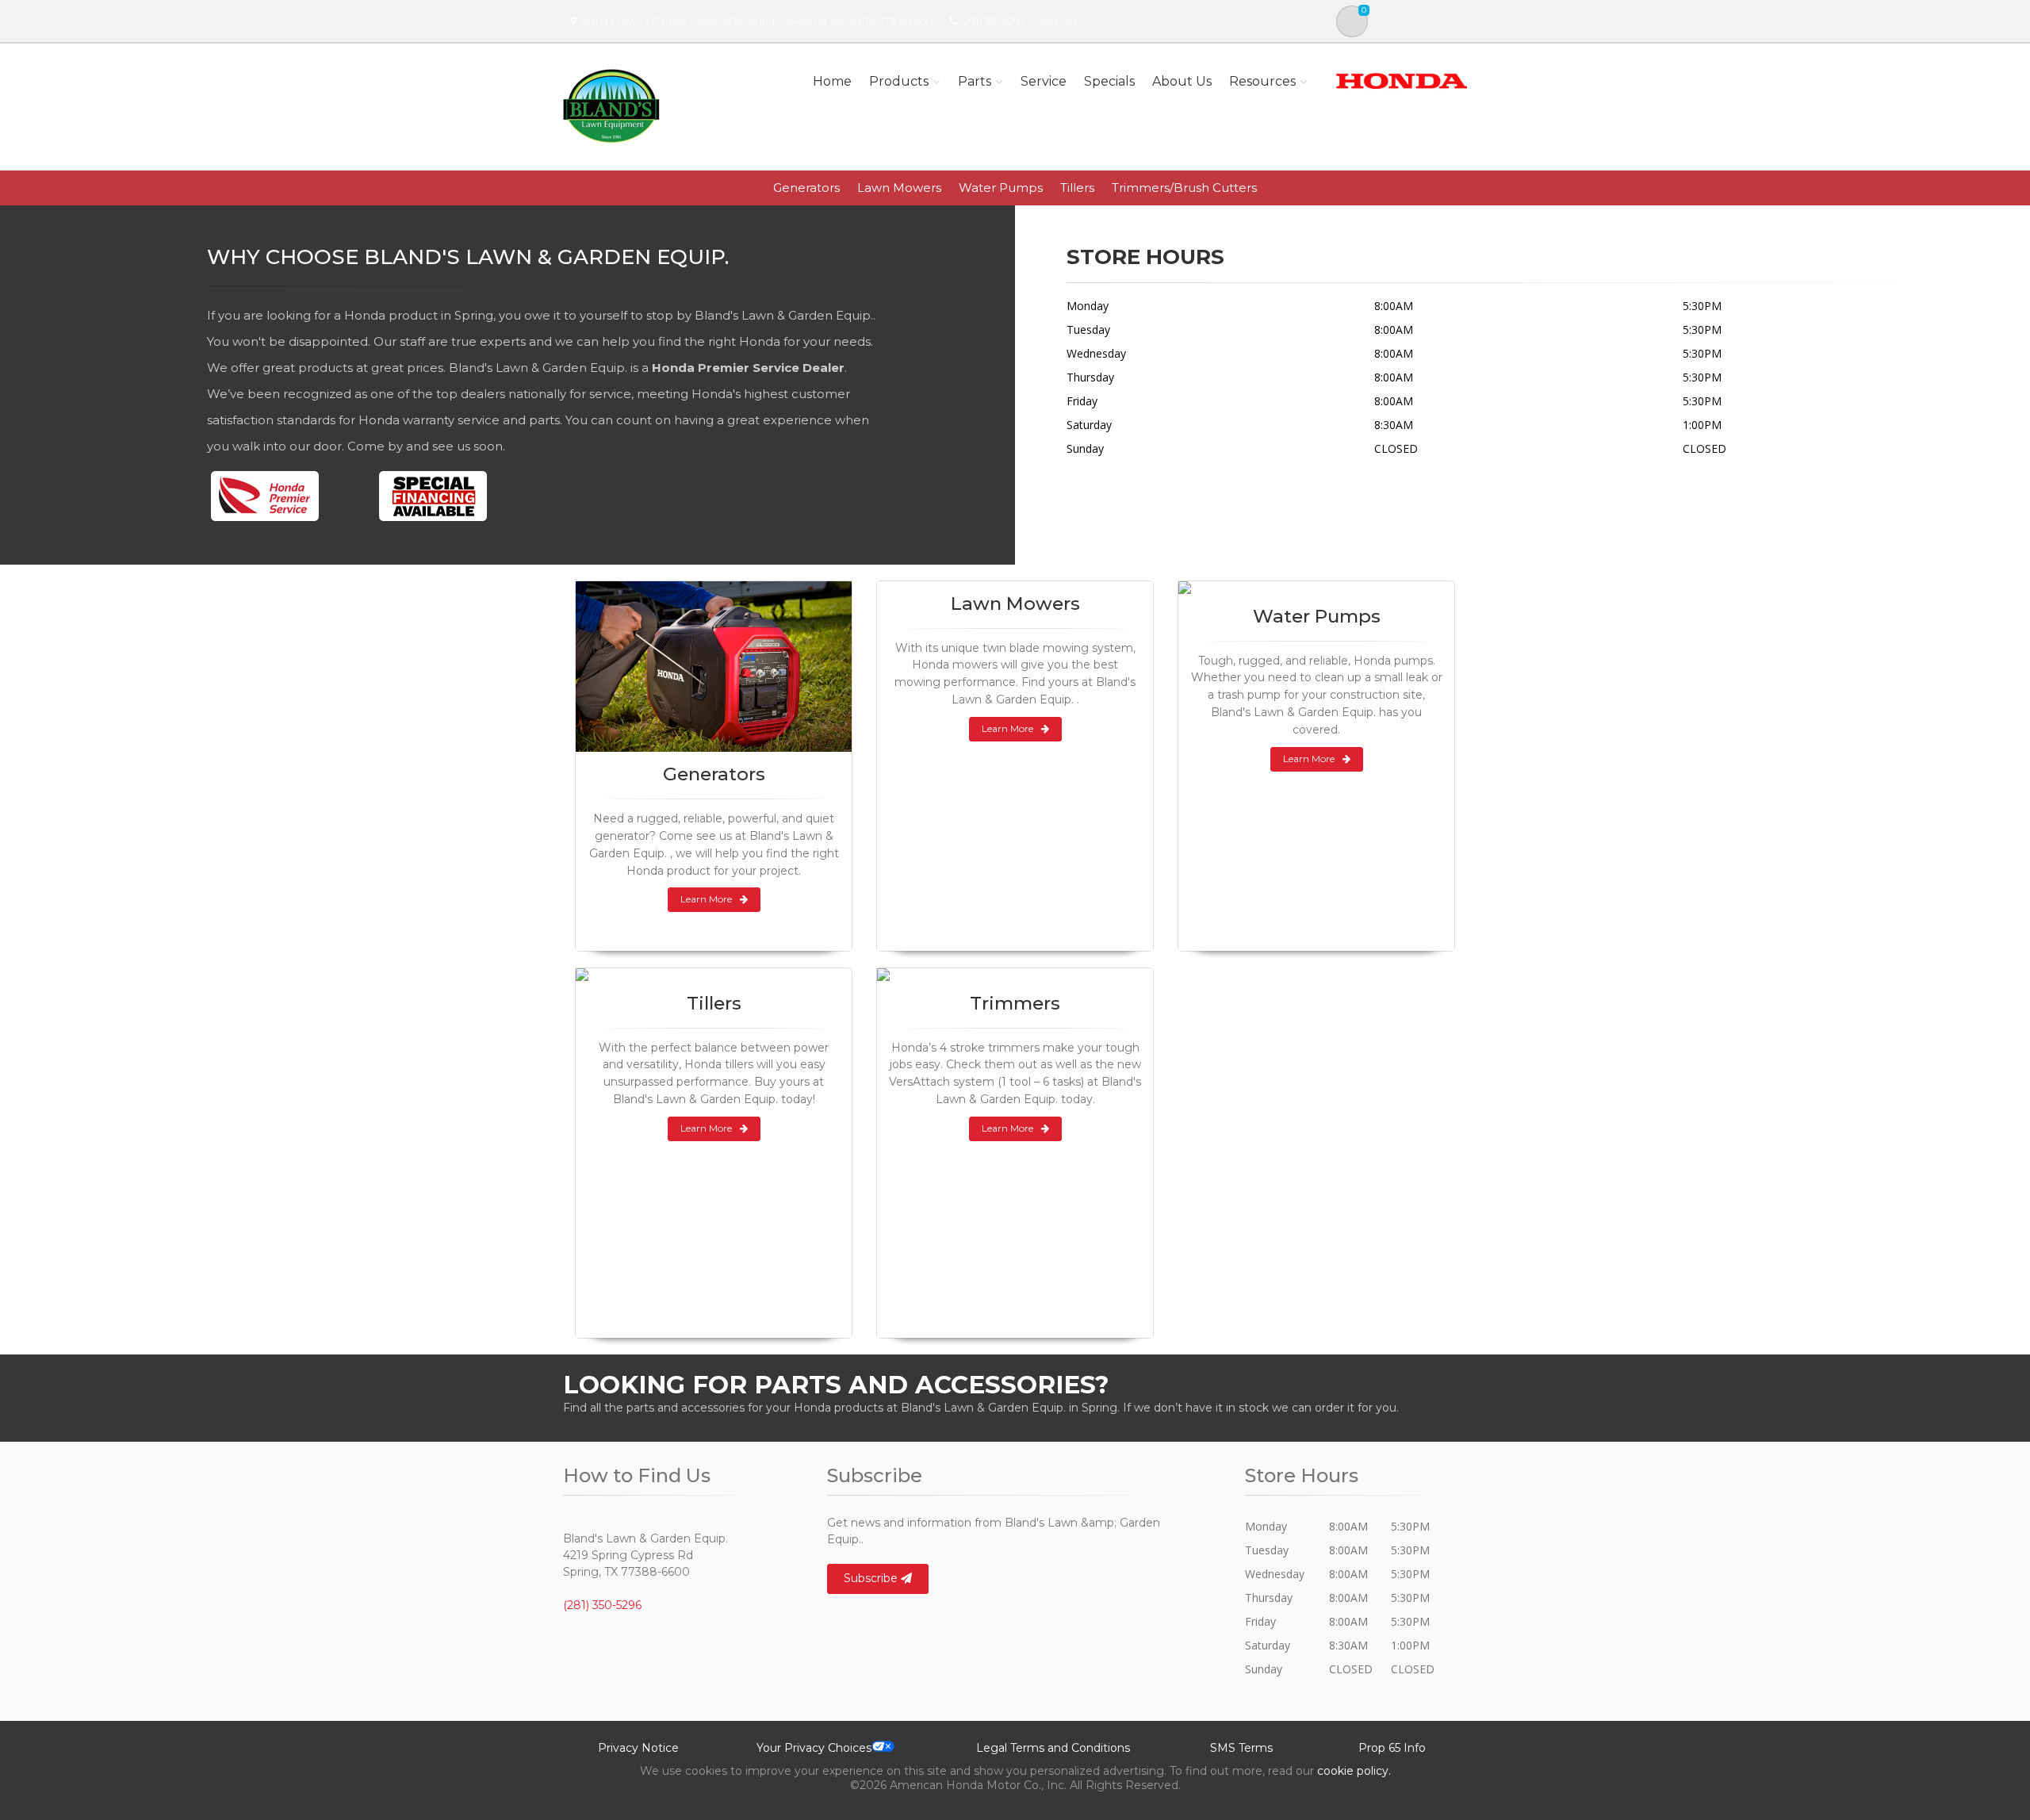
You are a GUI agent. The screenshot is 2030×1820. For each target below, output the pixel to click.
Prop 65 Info (1392, 1748)
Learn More (706, 899)
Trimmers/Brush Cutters (1184, 188)
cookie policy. (1354, 1771)
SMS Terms (1241, 1748)
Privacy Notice (638, 1748)
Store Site (1056, 21)
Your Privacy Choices (814, 1748)
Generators (806, 188)
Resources (1262, 81)
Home (832, 81)
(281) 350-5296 (993, 21)
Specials (1109, 81)
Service (1044, 81)
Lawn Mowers (899, 188)
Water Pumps (1001, 188)
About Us (1182, 81)
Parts (975, 81)
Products (899, 81)
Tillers (1077, 188)
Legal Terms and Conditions (1053, 1748)
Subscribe (872, 1578)
